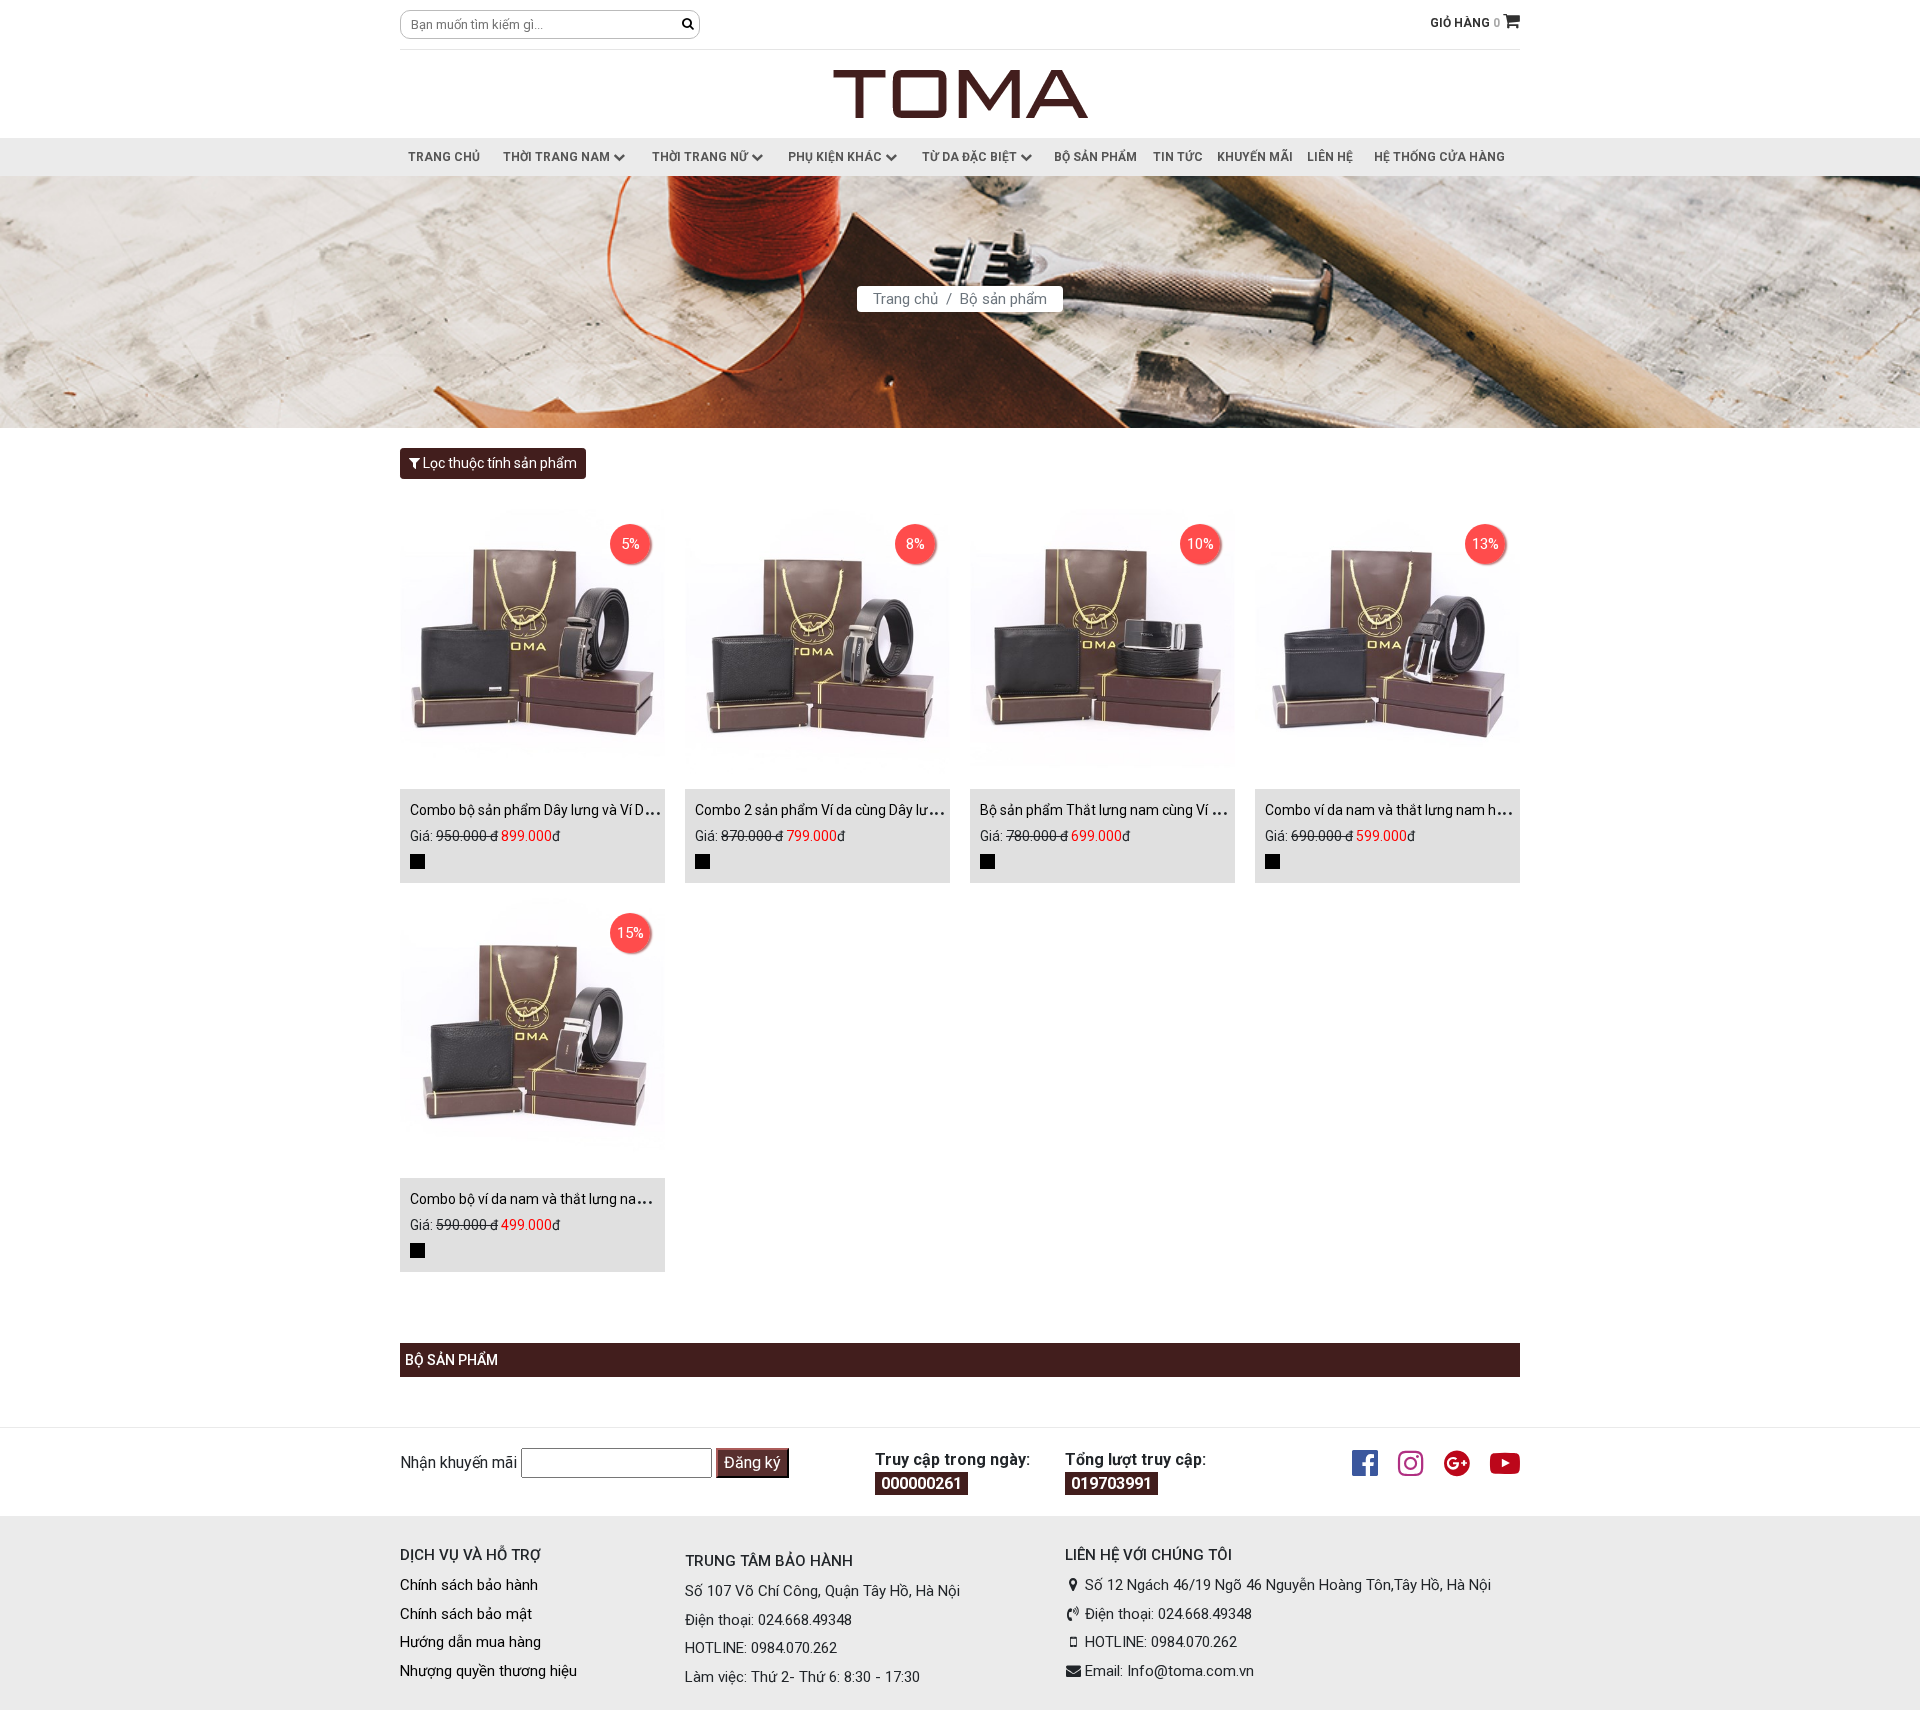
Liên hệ (1330, 157)
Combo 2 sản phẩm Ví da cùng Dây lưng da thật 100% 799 (876, 810)
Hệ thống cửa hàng (1439, 157)
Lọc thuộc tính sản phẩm (498, 463)
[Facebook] (1355, 1464)
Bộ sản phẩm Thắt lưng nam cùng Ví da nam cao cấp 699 (1159, 810)
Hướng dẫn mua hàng (470, 1642)
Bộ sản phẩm (1095, 157)
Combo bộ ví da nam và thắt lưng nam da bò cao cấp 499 (588, 1199)
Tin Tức (1178, 157)
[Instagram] (1401, 1464)
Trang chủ (444, 157)
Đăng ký (752, 1462)
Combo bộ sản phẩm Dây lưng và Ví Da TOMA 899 (566, 810)
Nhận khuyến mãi (458, 1462)
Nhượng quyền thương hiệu (488, 1671)
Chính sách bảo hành (469, 1585)
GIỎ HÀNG (1466, 23)
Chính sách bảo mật (466, 1614)
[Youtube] (1495, 1464)
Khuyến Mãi (1255, 157)
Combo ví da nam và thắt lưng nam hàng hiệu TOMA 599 (1442, 810)
